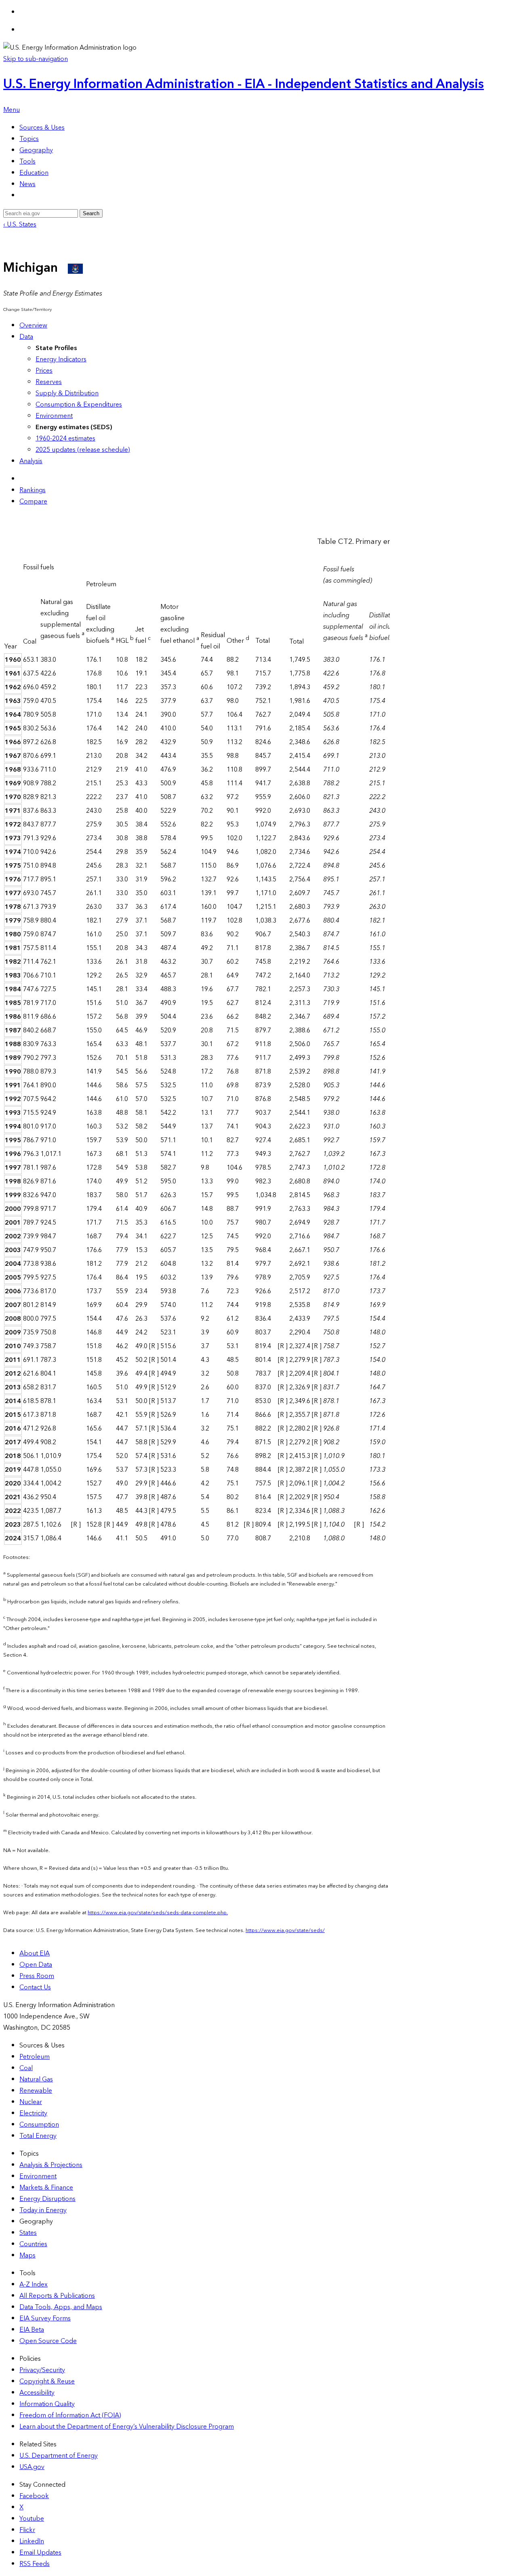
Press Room (37, 1976)
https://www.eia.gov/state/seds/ (285, 1930)
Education (34, 173)
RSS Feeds (35, 2564)
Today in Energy (43, 2210)
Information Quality (47, 2404)
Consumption (39, 2125)
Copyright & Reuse (47, 2381)
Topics (29, 139)
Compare (33, 501)
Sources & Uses (42, 128)
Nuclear (31, 2102)
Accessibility (37, 2393)
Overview (33, 325)
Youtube (32, 2519)
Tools (27, 162)
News (27, 184)
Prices (44, 371)
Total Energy (38, 2136)
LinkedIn (32, 2541)
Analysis (31, 461)
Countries (33, 2244)
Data (26, 337)
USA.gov (32, 2467)
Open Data (36, 1965)
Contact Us (35, 1987)
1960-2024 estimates (65, 438)
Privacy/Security (42, 2370)
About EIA (35, 1953)
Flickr (27, 2530)
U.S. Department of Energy (59, 2456)
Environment (54, 416)
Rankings (33, 490)
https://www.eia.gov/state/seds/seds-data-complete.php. (158, 1913)
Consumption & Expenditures (79, 405)
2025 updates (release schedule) (83, 450)
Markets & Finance (46, 2188)
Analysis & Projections (51, 2165)
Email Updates (40, 2553)
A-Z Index (34, 2284)
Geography (36, 150)
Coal (26, 2068)
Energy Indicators (61, 359)
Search (91, 213)
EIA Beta (32, 2330)
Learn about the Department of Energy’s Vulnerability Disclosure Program (127, 2427)
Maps (27, 2255)
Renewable (36, 2091)
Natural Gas (36, 2079)
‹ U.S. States (20, 224)
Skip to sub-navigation (36, 59)
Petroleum (35, 2057)
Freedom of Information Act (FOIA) (70, 2415)
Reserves (49, 382)
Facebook (34, 2496)
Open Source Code (48, 2341)
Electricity (33, 2113)
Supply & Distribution (67, 393)
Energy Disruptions (47, 2199)
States (28, 2233)
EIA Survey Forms (45, 2318)
